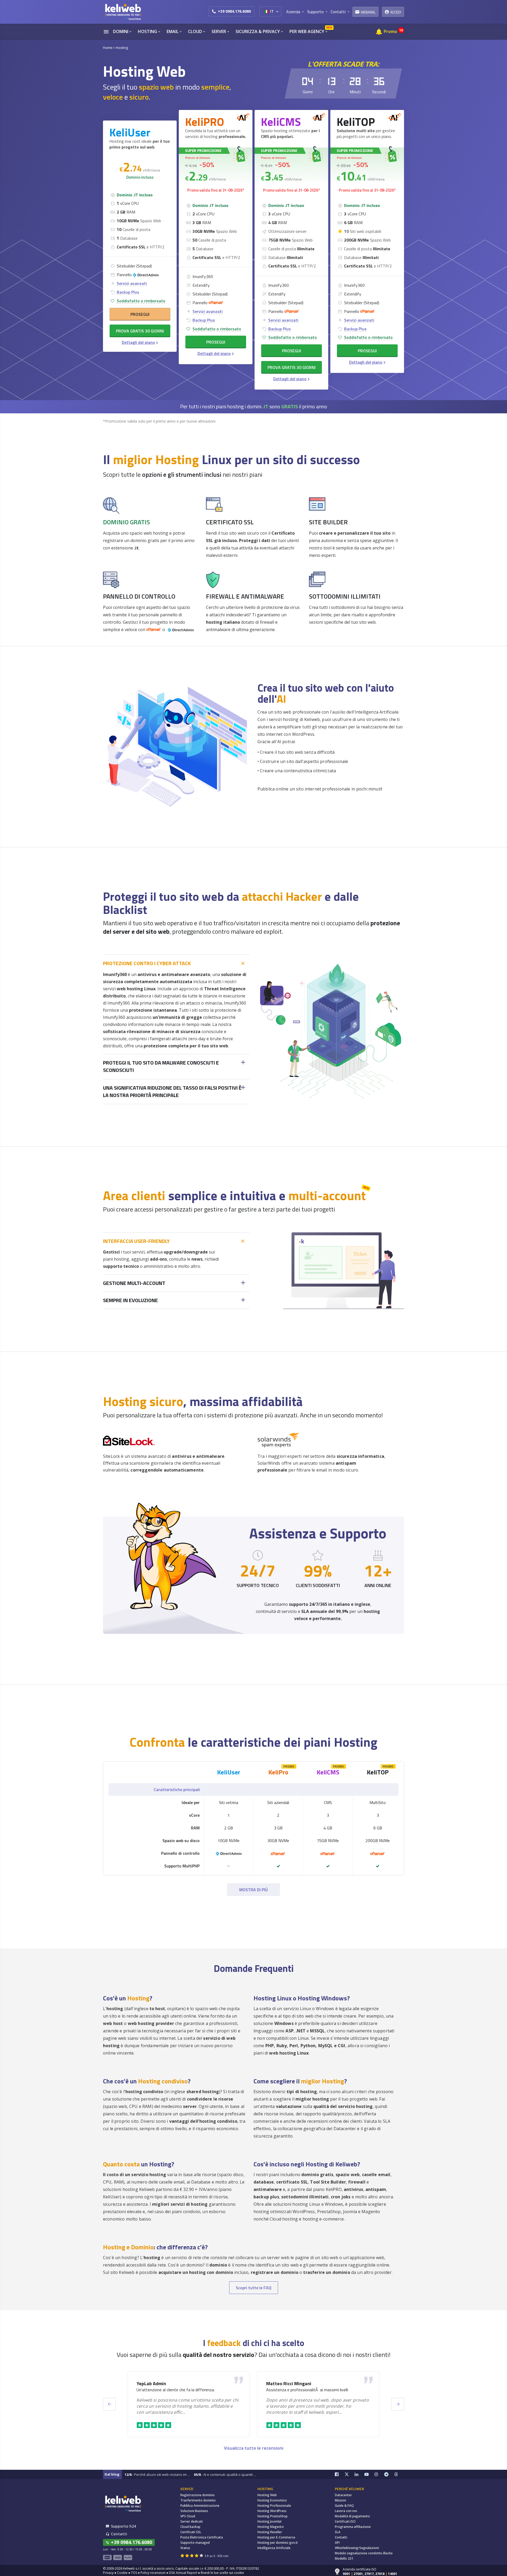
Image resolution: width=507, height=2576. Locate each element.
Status (185, 2548)
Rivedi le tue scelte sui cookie (222, 2573)
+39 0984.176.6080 (234, 11)
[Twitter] (350, 2474)
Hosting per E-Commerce (276, 2537)
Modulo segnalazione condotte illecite (364, 2553)
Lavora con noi (346, 2511)
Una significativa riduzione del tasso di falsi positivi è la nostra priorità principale (172, 1092)
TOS (134, 2573)
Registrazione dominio (198, 2495)
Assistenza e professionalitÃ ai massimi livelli (307, 2390)
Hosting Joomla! (269, 2521)
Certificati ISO (345, 2521)
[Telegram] (389, 2474)
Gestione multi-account (134, 1283)
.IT (265, 406)
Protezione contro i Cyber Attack (147, 963)
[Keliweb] (123, 2503)
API (337, 2543)
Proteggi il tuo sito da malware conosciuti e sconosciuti (161, 1067)
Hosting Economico (272, 2500)
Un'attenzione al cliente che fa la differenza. (176, 2390)
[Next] (398, 2404)
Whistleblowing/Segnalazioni (357, 2548)
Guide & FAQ (344, 2506)
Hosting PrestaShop (273, 2516)
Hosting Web (267, 2495)
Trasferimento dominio (198, 2500)
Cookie (122, 2573)
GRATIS (290, 406)
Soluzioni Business (194, 2511)
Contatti (341, 2537)
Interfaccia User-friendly (136, 1241)
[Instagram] (379, 2474)
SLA (338, 2532)
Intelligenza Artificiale (274, 2548)
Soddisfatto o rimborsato (141, 301)
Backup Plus (128, 292)
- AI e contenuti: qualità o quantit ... (225, 2475)
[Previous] (109, 2404)
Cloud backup (190, 2527)
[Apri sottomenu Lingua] (277, 11)
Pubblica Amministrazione (200, 2506)
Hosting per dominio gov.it (278, 2543)
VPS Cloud (188, 2516)
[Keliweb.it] (123, 12)
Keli (229, 1772)
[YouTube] (369, 2474)
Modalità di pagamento (352, 2516)
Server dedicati (192, 2521)
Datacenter (343, 2495)
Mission (341, 2500)
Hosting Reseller (270, 2532)
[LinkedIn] (360, 2474)
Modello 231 (344, 2558)
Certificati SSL (191, 2532)
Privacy (108, 2573)
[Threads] (399, 2474)
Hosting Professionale (274, 2506)
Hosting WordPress (272, 2511)
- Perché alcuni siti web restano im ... (157, 2475)
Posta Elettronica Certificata (202, 2537)
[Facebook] (340, 2474)
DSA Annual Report (183, 2573)
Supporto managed (195, 2543)
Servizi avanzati (132, 283)
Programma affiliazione (353, 2527)
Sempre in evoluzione (130, 1300)
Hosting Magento (271, 2527)
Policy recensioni (153, 2573)
